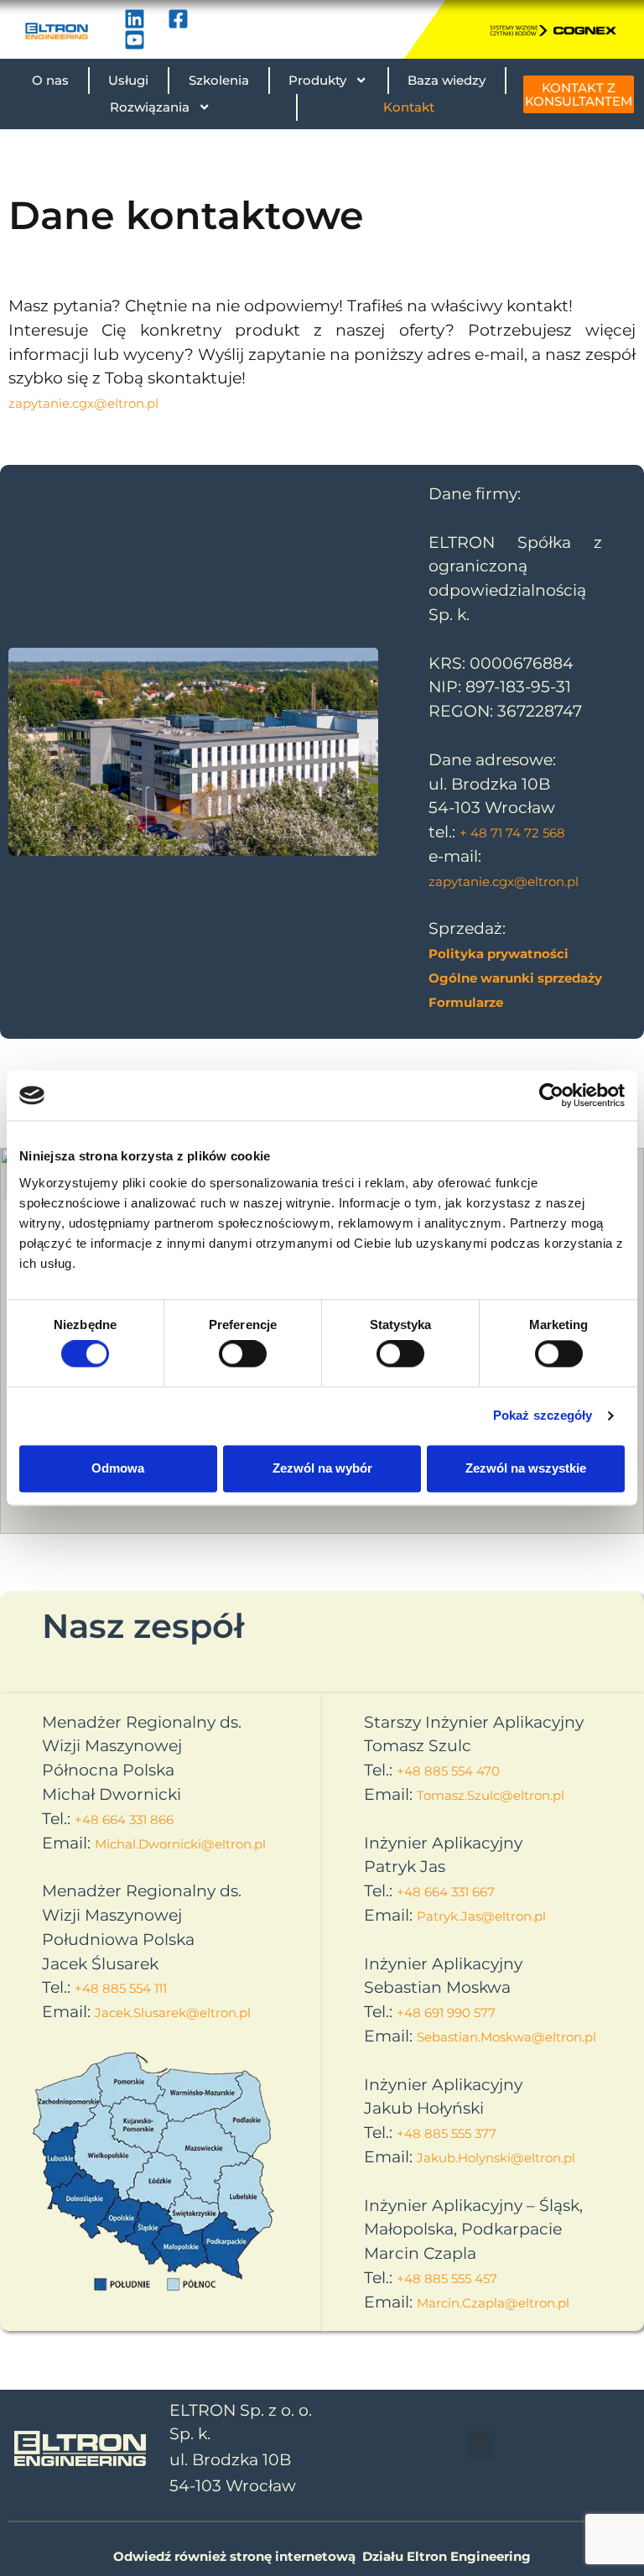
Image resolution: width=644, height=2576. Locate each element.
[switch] (243, 1354)
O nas (50, 80)
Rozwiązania (150, 107)
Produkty (317, 80)
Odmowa (118, 1468)
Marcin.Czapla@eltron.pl (493, 2303)
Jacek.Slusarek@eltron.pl (173, 2013)
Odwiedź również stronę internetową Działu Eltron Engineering (322, 2556)
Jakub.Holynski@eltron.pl (496, 2158)
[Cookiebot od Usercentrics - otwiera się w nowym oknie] (551, 1095)
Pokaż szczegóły (543, 1416)
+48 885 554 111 (121, 1988)
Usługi (128, 80)
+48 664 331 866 (124, 1820)
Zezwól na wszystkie (526, 1468)
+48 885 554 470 (448, 1771)
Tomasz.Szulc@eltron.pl (491, 1795)
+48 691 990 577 (446, 2013)
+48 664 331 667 (446, 1892)
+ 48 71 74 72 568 (512, 833)
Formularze (466, 1002)
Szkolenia (219, 80)
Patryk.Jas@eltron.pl (481, 1916)
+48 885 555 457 (447, 2279)
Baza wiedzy (447, 80)
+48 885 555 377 (447, 2133)
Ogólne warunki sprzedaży (515, 978)
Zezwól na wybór (322, 1468)
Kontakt (409, 107)
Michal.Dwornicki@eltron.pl (180, 1844)
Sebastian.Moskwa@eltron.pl (506, 2037)
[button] (481, 2445)
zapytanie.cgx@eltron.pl (83, 403)
